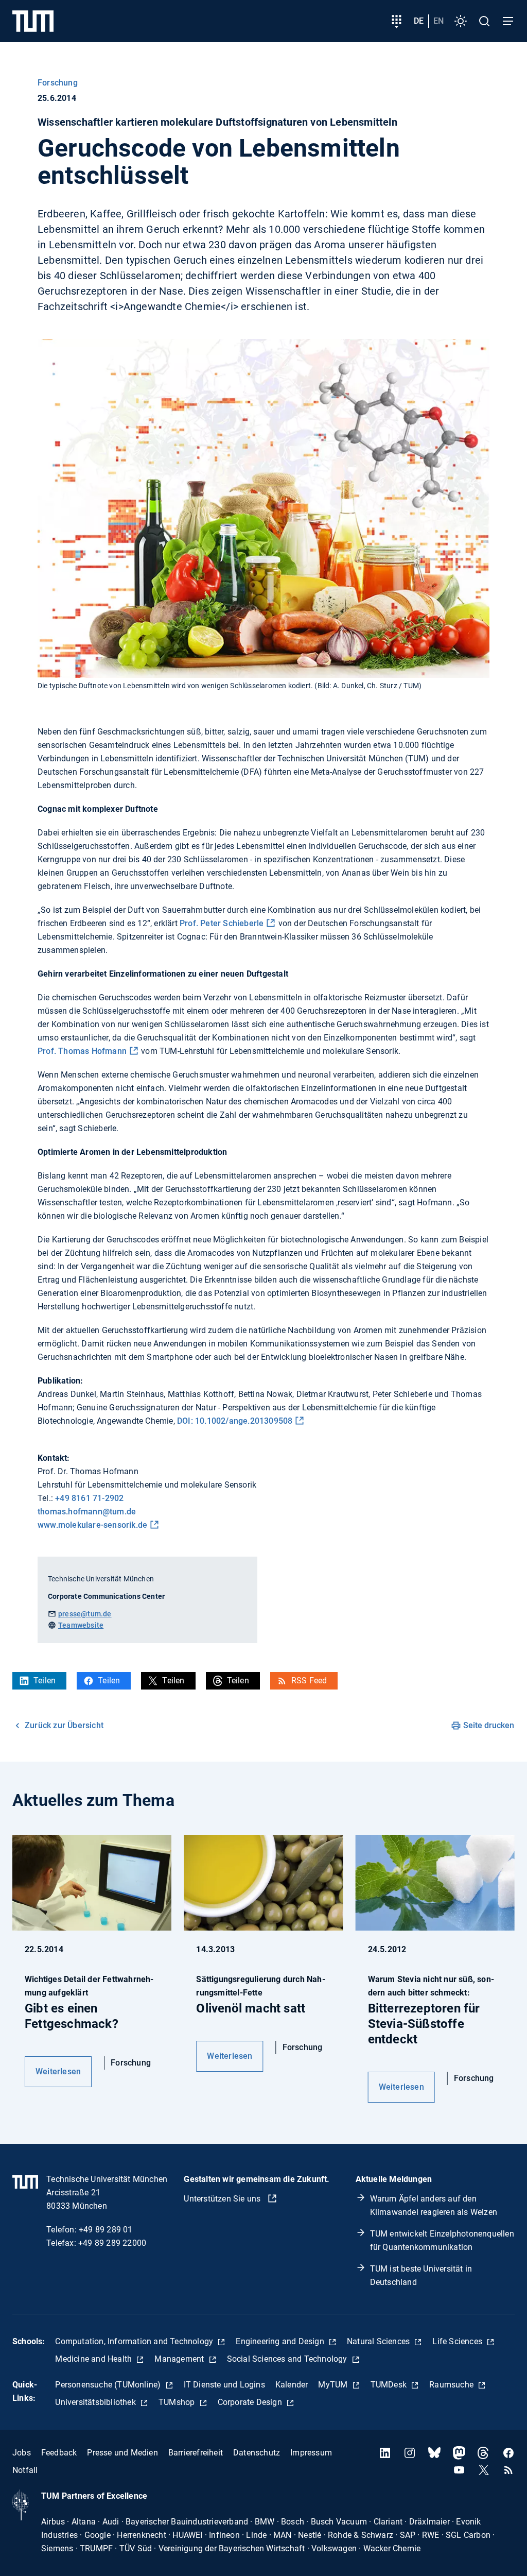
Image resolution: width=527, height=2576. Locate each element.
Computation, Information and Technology (135, 2341)
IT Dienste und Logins (224, 2385)
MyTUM (334, 2385)
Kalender (292, 2385)
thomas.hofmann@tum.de (87, 1512)
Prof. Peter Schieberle (222, 923)
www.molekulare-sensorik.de (92, 1525)
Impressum (311, 2453)
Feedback (59, 2453)
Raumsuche (452, 2385)
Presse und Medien (122, 2453)
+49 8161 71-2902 (89, 1498)
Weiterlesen (58, 2071)
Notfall (25, 2470)
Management (180, 2359)
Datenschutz (257, 2453)
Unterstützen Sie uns (223, 2199)
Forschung (58, 83)
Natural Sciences (379, 2341)
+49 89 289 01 (106, 2230)
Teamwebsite (81, 1625)
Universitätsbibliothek (96, 2402)
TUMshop (178, 2402)
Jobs (22, 2453)
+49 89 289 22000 (112, 2243)
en (438, 21)
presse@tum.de (85, 1614)
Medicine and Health (94, 2359)
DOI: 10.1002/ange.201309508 (235, 1421)
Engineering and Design (281, 2341)
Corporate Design (251, 2402)
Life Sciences (458, 2341)
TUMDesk (390, 2385)
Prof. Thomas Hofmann (82, 1051)
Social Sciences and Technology (288, 2359)
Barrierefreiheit (196, 2453)
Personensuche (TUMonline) (109, 2385)
